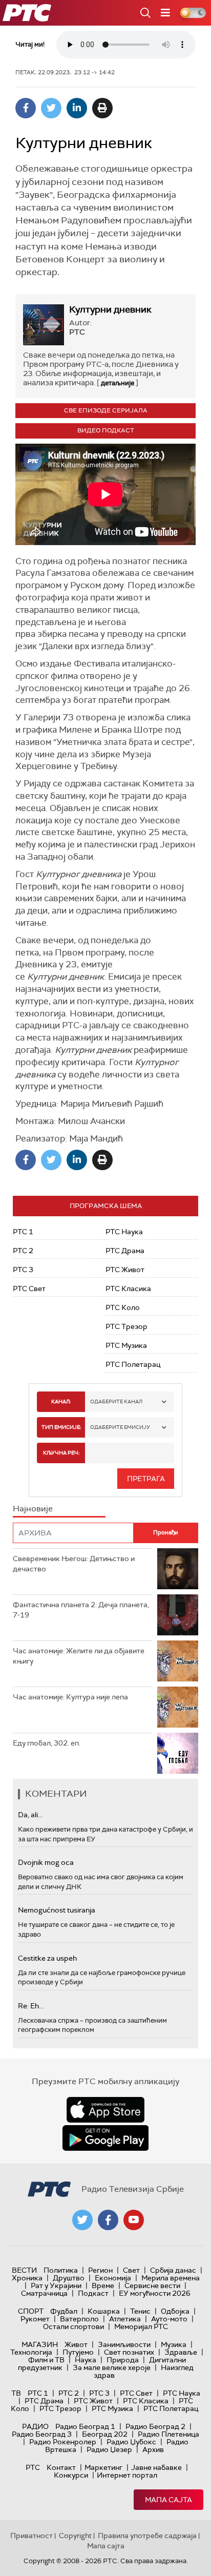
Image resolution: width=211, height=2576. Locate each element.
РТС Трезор (126, 1326)
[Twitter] (51, 108)
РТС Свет (29, 1289)
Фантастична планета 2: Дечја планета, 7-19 (81, 1610)
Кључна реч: (61, 1453)
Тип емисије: (61, 1427)
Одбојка (175, 2311)
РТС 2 (23, 1251)
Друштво (69, 2278)
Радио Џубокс (131, 2442)
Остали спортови (73, 2326)
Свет (131, 2270)
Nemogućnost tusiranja (57, 1910)
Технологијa (31, 2352)
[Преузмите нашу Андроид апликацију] (105, 2138)
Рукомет (35, 2319)
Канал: (61, 1401)
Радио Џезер (109, 2449)
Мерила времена (171, 2278)
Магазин (40, 2344)
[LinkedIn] (77, 108)
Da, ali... (30, 1815)
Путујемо (78, 2352)
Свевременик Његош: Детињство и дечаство (74, 1564)
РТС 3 (23, 1270)
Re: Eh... (31, 2006)
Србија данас (173, 2270)
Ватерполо (79, 2319)
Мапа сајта (168, 2500)
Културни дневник (110, 309)
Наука (86, 2360)
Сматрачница (44, 2293)
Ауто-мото (169, 2319)
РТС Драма (125, 1251)
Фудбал (64, 2311)
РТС (33, 2467)
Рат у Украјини (56, 2286)
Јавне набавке (156, 2467)
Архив (153, 2449)
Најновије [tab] (33, 1509)
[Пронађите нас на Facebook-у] (108, 2220)
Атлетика (125, 2319)
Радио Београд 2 (155, 2426)
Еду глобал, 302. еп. (47, 1743)
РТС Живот (125, 1270)
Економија (113, 2278)
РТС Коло (123, 1307)
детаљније (118, 383)
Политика (61, 2270)
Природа (123, 2360)
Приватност (31, 2536)
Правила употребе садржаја (147, 2536)
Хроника (27, 2278)
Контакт (61, 2467)
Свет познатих (129, 2352)
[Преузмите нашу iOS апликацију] (105, 2110)
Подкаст (93, 2293)
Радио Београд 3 (42, 2434)
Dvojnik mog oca (46, 1862)
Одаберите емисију (120, 1427)
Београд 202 (105, 2434)
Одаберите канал (116, 1401)
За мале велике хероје (112, 2367)
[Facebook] (26, 108)
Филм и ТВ (46, 2360)
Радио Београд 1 (85, 2426)
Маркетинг (103, 2467)
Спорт (31, 2311)
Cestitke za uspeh (47, 1958)
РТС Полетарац (133, 1364)
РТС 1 (23, 1232)
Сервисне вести (152, 2286)
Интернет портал (127, 2475)
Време (103, 2286)
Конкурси (71, 2475)
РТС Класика (128, 1289)
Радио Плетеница (168, 2434)
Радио (35, 2426)
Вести (24, 2270)
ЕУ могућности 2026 (155, 2293)
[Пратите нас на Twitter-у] (82, 2220)
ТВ (16, 2393)
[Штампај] (102, 108)
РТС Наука (124, 1232)
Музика (174, 2344)
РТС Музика (126, 1345)
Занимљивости (124, 2344)
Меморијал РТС (141, 2326)
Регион (100, 2270)
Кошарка (104, 2311)
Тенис (140, 2311)
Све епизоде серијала (106, 410)
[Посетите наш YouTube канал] (134, 2220)
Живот (76, 2344)
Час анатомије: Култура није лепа (70, 1697)
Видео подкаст (106, 430)
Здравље (181, 2352)
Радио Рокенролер (63, 2442)
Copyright (75, 2536)
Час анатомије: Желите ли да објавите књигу (79, 1656)
